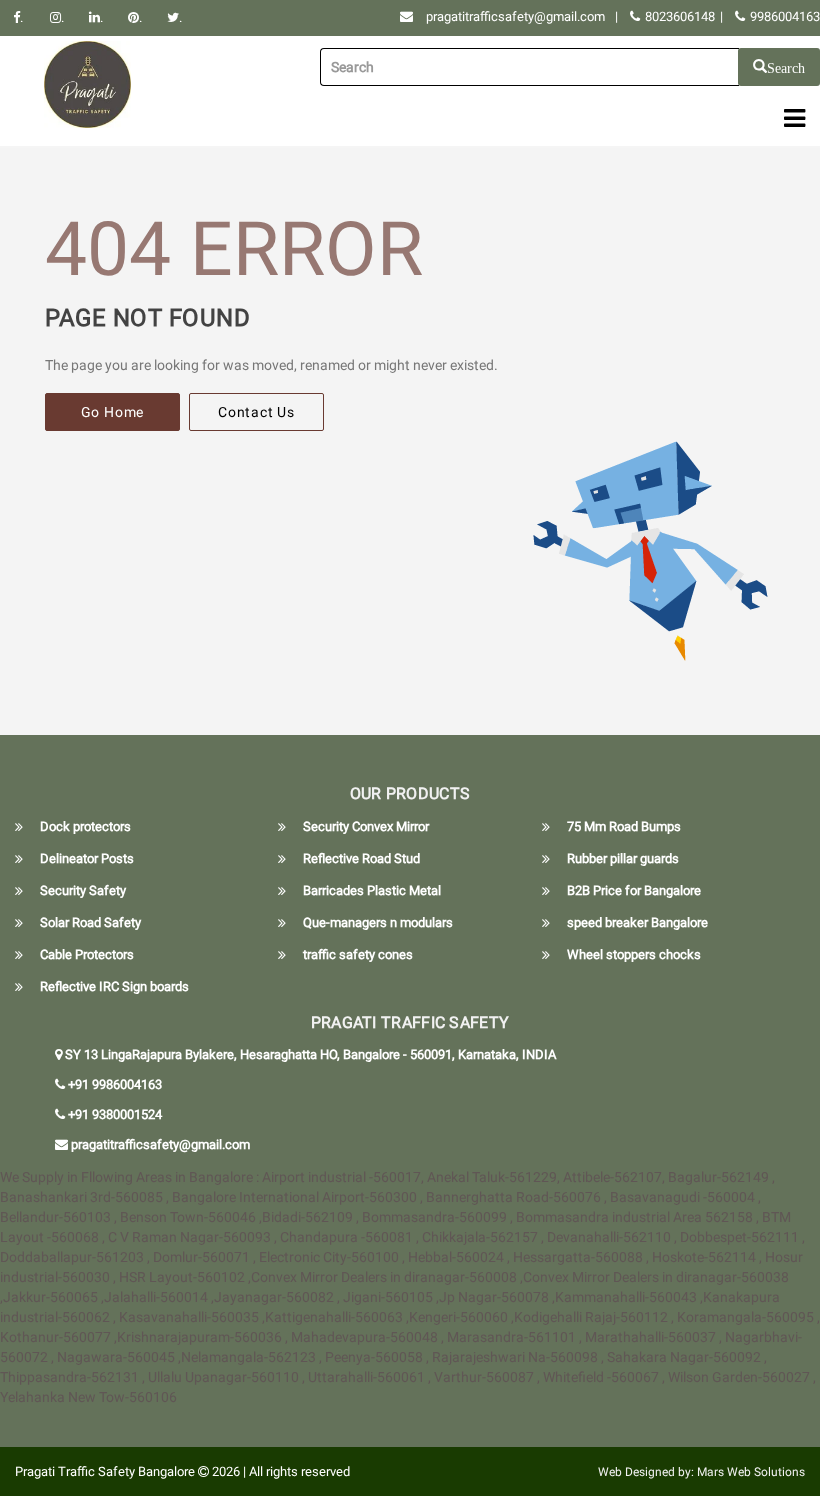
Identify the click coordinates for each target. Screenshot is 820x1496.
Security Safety (83, 890)
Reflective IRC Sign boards (114, 986)
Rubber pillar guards (623, 858)
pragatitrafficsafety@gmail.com (515, 16)
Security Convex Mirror (366, 826)
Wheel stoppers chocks (634, 954)
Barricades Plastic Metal (372, 890)
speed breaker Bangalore (637, 922)
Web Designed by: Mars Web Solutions (701, 1472)
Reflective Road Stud (361, 858)
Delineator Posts (87, 858)
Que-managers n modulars (378, 922)
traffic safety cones (358, 954)
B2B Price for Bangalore (634, 890)
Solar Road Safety (90, 922)
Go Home (113, 412)
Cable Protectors (87, 954)
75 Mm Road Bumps (624, 826)
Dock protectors (85, 826)
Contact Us (256, 412)
